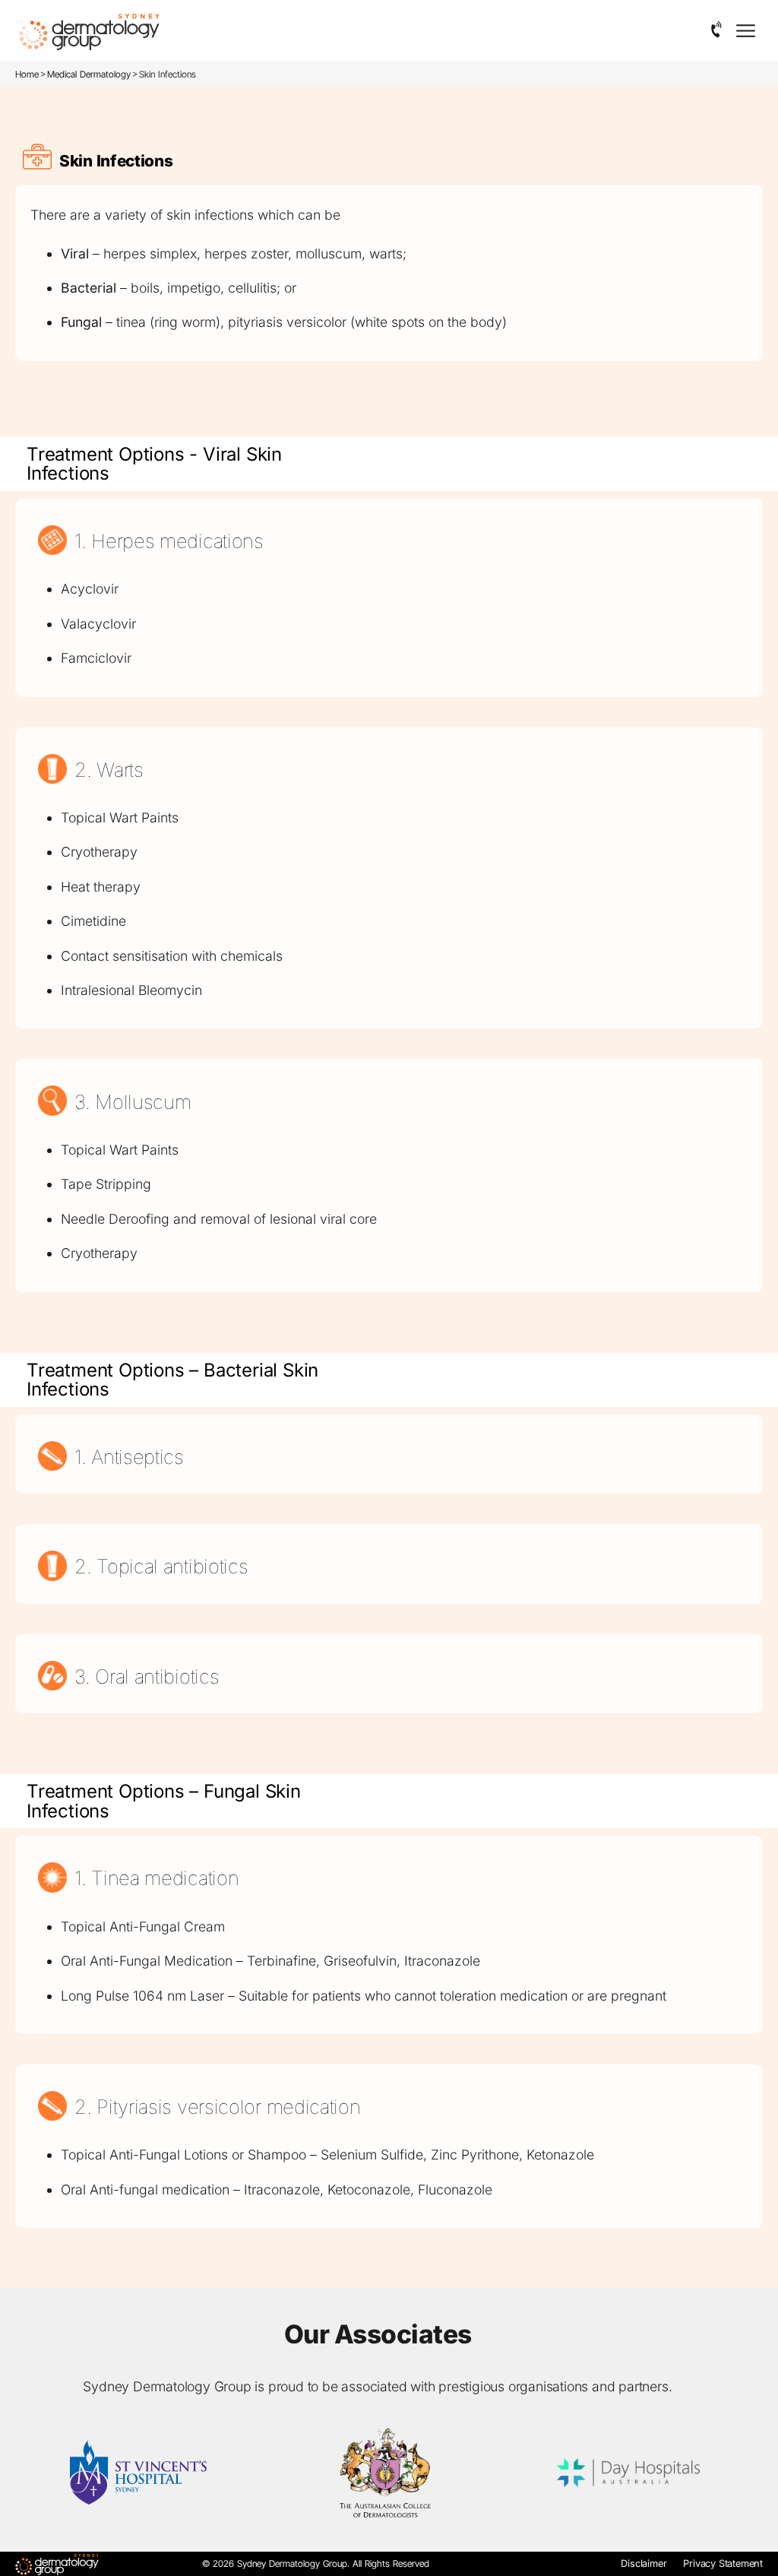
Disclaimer (644, 2563)
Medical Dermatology (89, 74)
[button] (717, 30)
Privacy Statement (723, 2563)
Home (27, 74)
